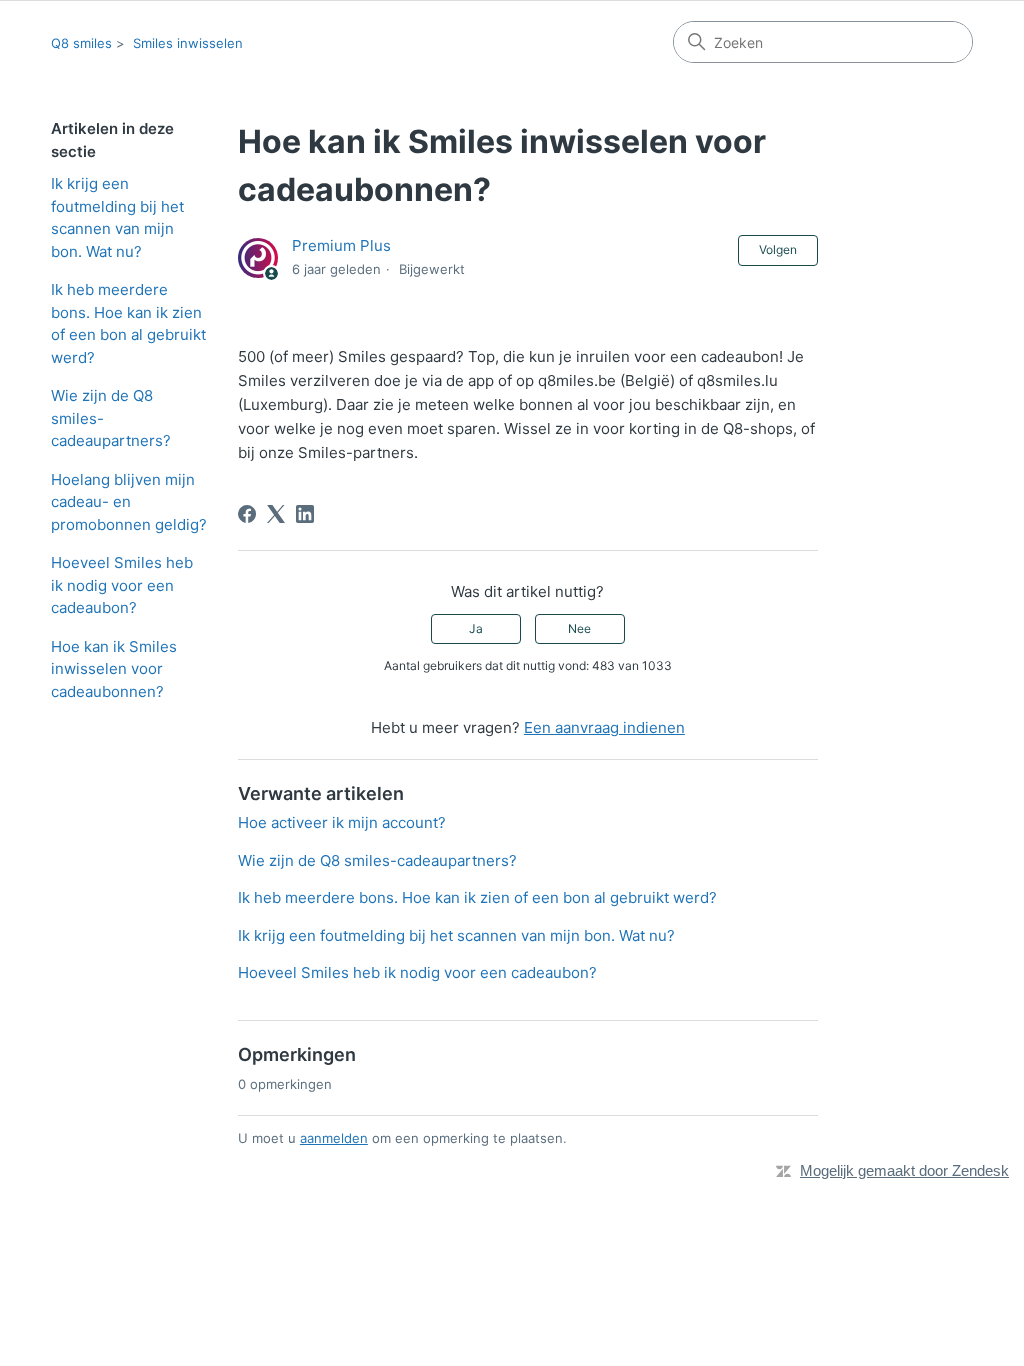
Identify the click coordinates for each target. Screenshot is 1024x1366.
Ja (476, 628)
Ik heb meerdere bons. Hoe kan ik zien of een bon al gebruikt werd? (128, 323)
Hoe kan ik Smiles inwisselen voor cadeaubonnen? (114, 669)
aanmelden (334, 1138)
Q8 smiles (81, 43)
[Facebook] (247, 514)
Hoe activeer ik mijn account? (342, 822)
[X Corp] (276, 514)
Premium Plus (341, 245)
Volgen (778, 249)
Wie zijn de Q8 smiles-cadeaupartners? (111, 418)
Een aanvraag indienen (604, 727)
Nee (579, 628)
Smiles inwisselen (188, 43)
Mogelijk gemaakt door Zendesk (904, 1170)
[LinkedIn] (305, 514)
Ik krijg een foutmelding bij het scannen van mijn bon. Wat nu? (117, 217)
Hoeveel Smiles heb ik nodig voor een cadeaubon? (122, 585)
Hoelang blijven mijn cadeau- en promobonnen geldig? (129, 502)
